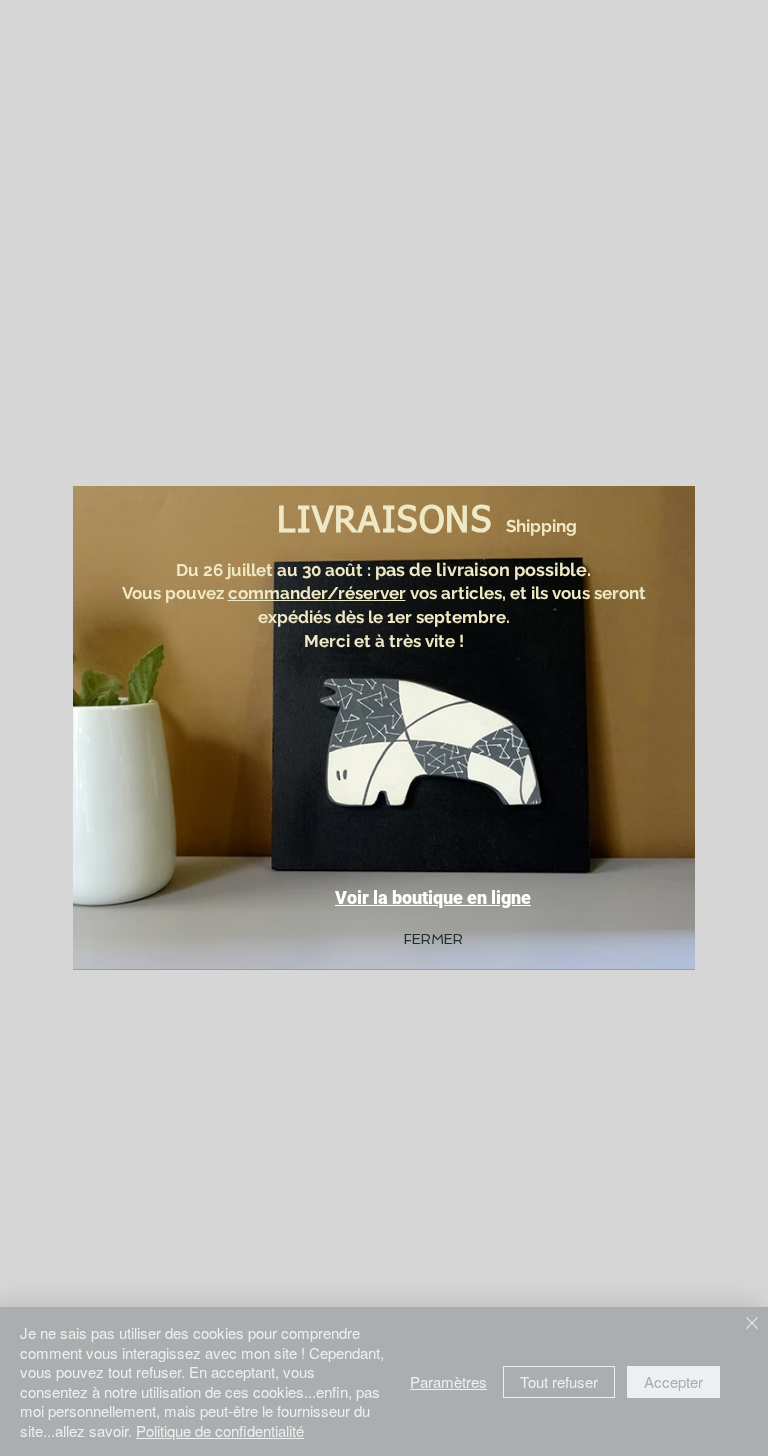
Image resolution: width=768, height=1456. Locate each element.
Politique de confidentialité (220, 1430)
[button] (433, 940)
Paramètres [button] (448, 1381)
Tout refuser (559, 1381)
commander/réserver (317, 593)
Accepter (673, 1381)
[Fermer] (752, 1324)
